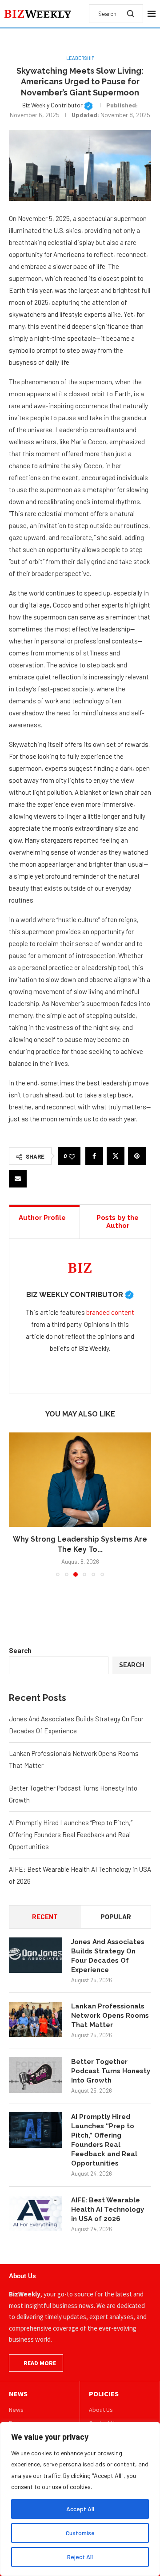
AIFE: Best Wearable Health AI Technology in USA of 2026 (108, 2209)
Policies (104, 2394)
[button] (16, 1504)
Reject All (80, 2557)
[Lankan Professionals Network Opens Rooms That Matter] (36, 2020)
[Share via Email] (18, 1179)
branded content (110, 1312)
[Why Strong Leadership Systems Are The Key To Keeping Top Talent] (80, 1480)
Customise (80, 2533)
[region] (80, 2499)
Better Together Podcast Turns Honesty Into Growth (111, 2071)
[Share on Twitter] (116, 1156)
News (16, 2410)
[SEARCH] (131, 14)
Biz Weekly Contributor (58, 105)
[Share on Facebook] (94, 1156)
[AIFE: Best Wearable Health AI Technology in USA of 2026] (36, 2213)
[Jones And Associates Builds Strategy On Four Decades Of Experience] (36, 1955)
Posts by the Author (118, 1222)
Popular (116, 1917)
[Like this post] (72, 1156)
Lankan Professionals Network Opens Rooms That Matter (110, 2016)
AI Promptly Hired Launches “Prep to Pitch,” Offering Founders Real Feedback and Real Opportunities (71, 1834)
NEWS (18, 2394)
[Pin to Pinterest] (137, 1156)
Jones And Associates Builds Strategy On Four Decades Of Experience (108, 1956)
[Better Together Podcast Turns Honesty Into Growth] (36, 2075)
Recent (45, 1917)
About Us (101, 2410)
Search (20, 1650)
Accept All (80, 2509)
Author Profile (42, 1218)
